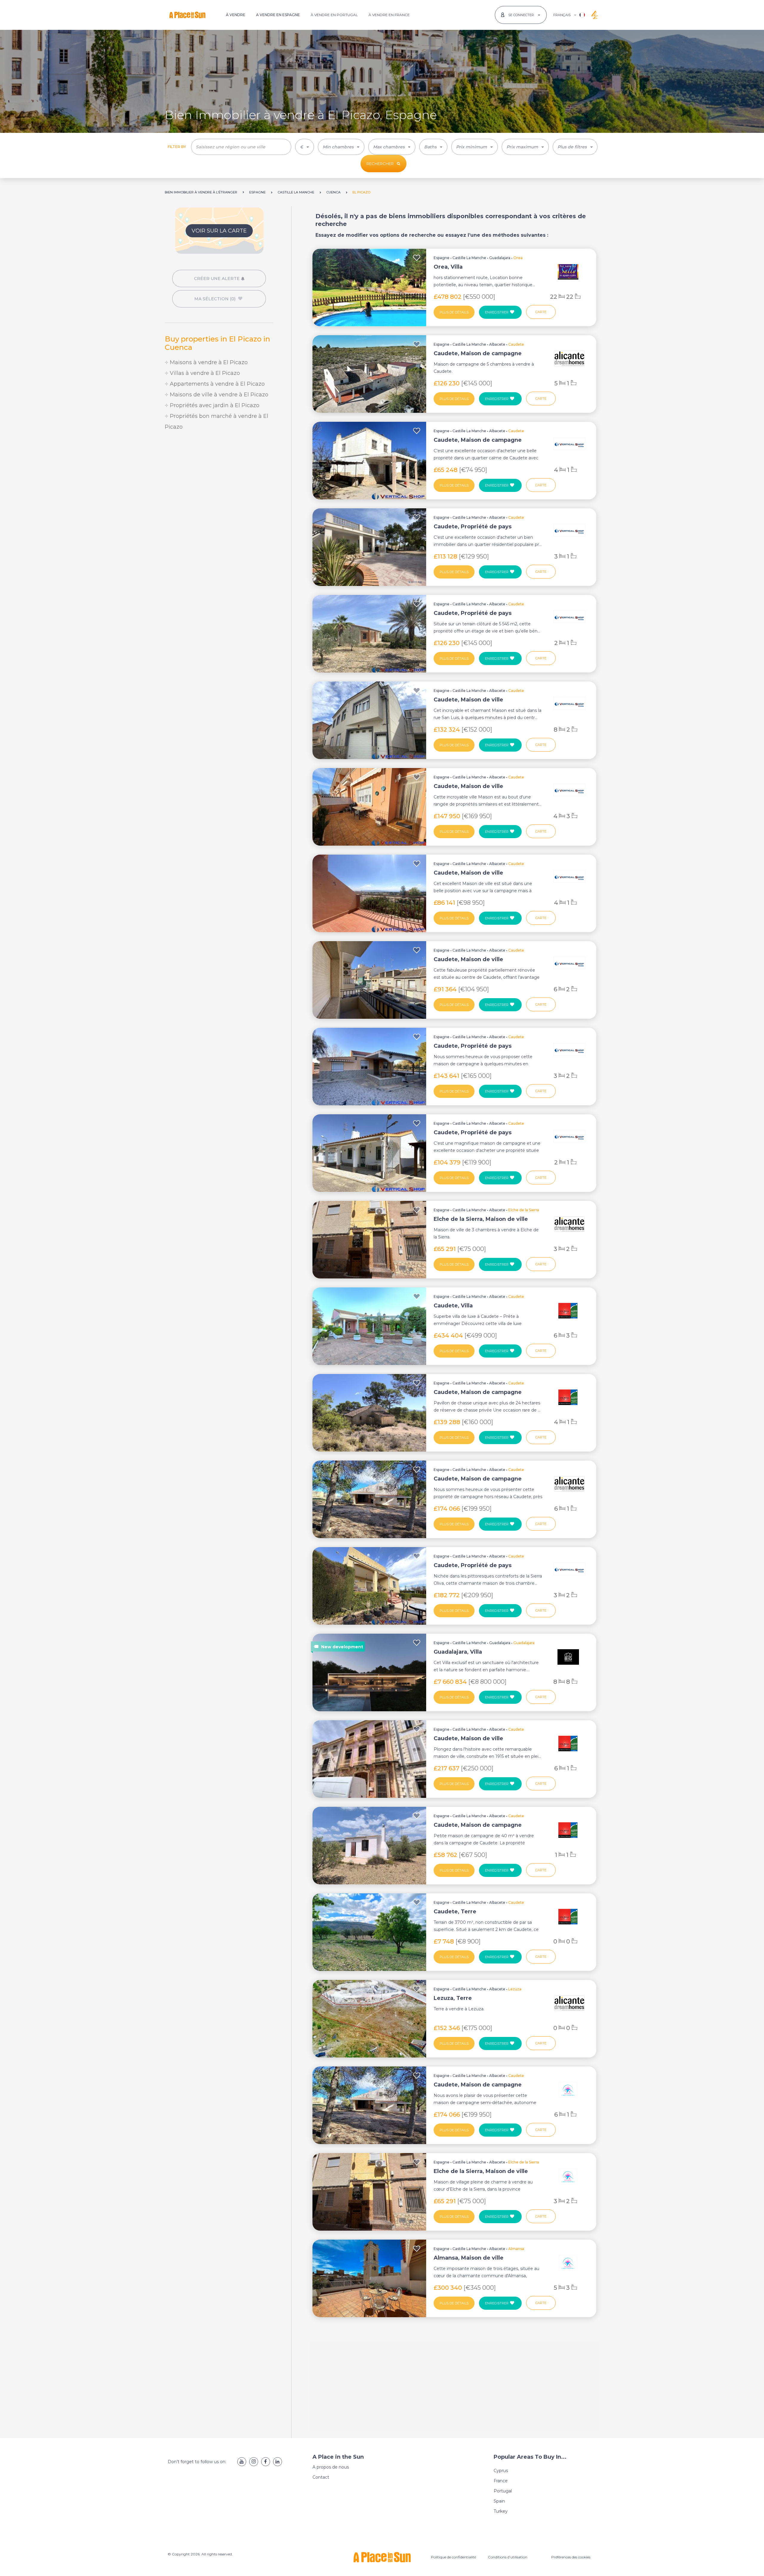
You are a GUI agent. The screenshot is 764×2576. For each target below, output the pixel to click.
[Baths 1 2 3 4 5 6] (433, 147)
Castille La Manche (469, 258)
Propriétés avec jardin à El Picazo (214, 405)
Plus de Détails (454, 312)
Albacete (497, 344)
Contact (321, 2477)
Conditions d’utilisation (508, 2557)
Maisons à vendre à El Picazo (208, 362)
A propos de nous (331, 2467)
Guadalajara (500, 258)
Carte (541, 312)
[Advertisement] (219, 486)
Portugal (503, 2491)
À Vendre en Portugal (334, 15)
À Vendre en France (389, 15)
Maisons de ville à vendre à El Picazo (218, 395)
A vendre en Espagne (278, 15)
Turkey (501, 2511)
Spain (499, 2501)
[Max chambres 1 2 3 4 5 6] (392, 147)
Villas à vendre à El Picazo (204, 373)
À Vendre (236, 15)
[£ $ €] (305, 147)
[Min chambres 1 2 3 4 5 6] (341, 147)
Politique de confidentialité (453, 2557)
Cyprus (501, 2471)
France (501, 2481)
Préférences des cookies (571, 2557)
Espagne (442, 258)
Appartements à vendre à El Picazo (217, 384)
